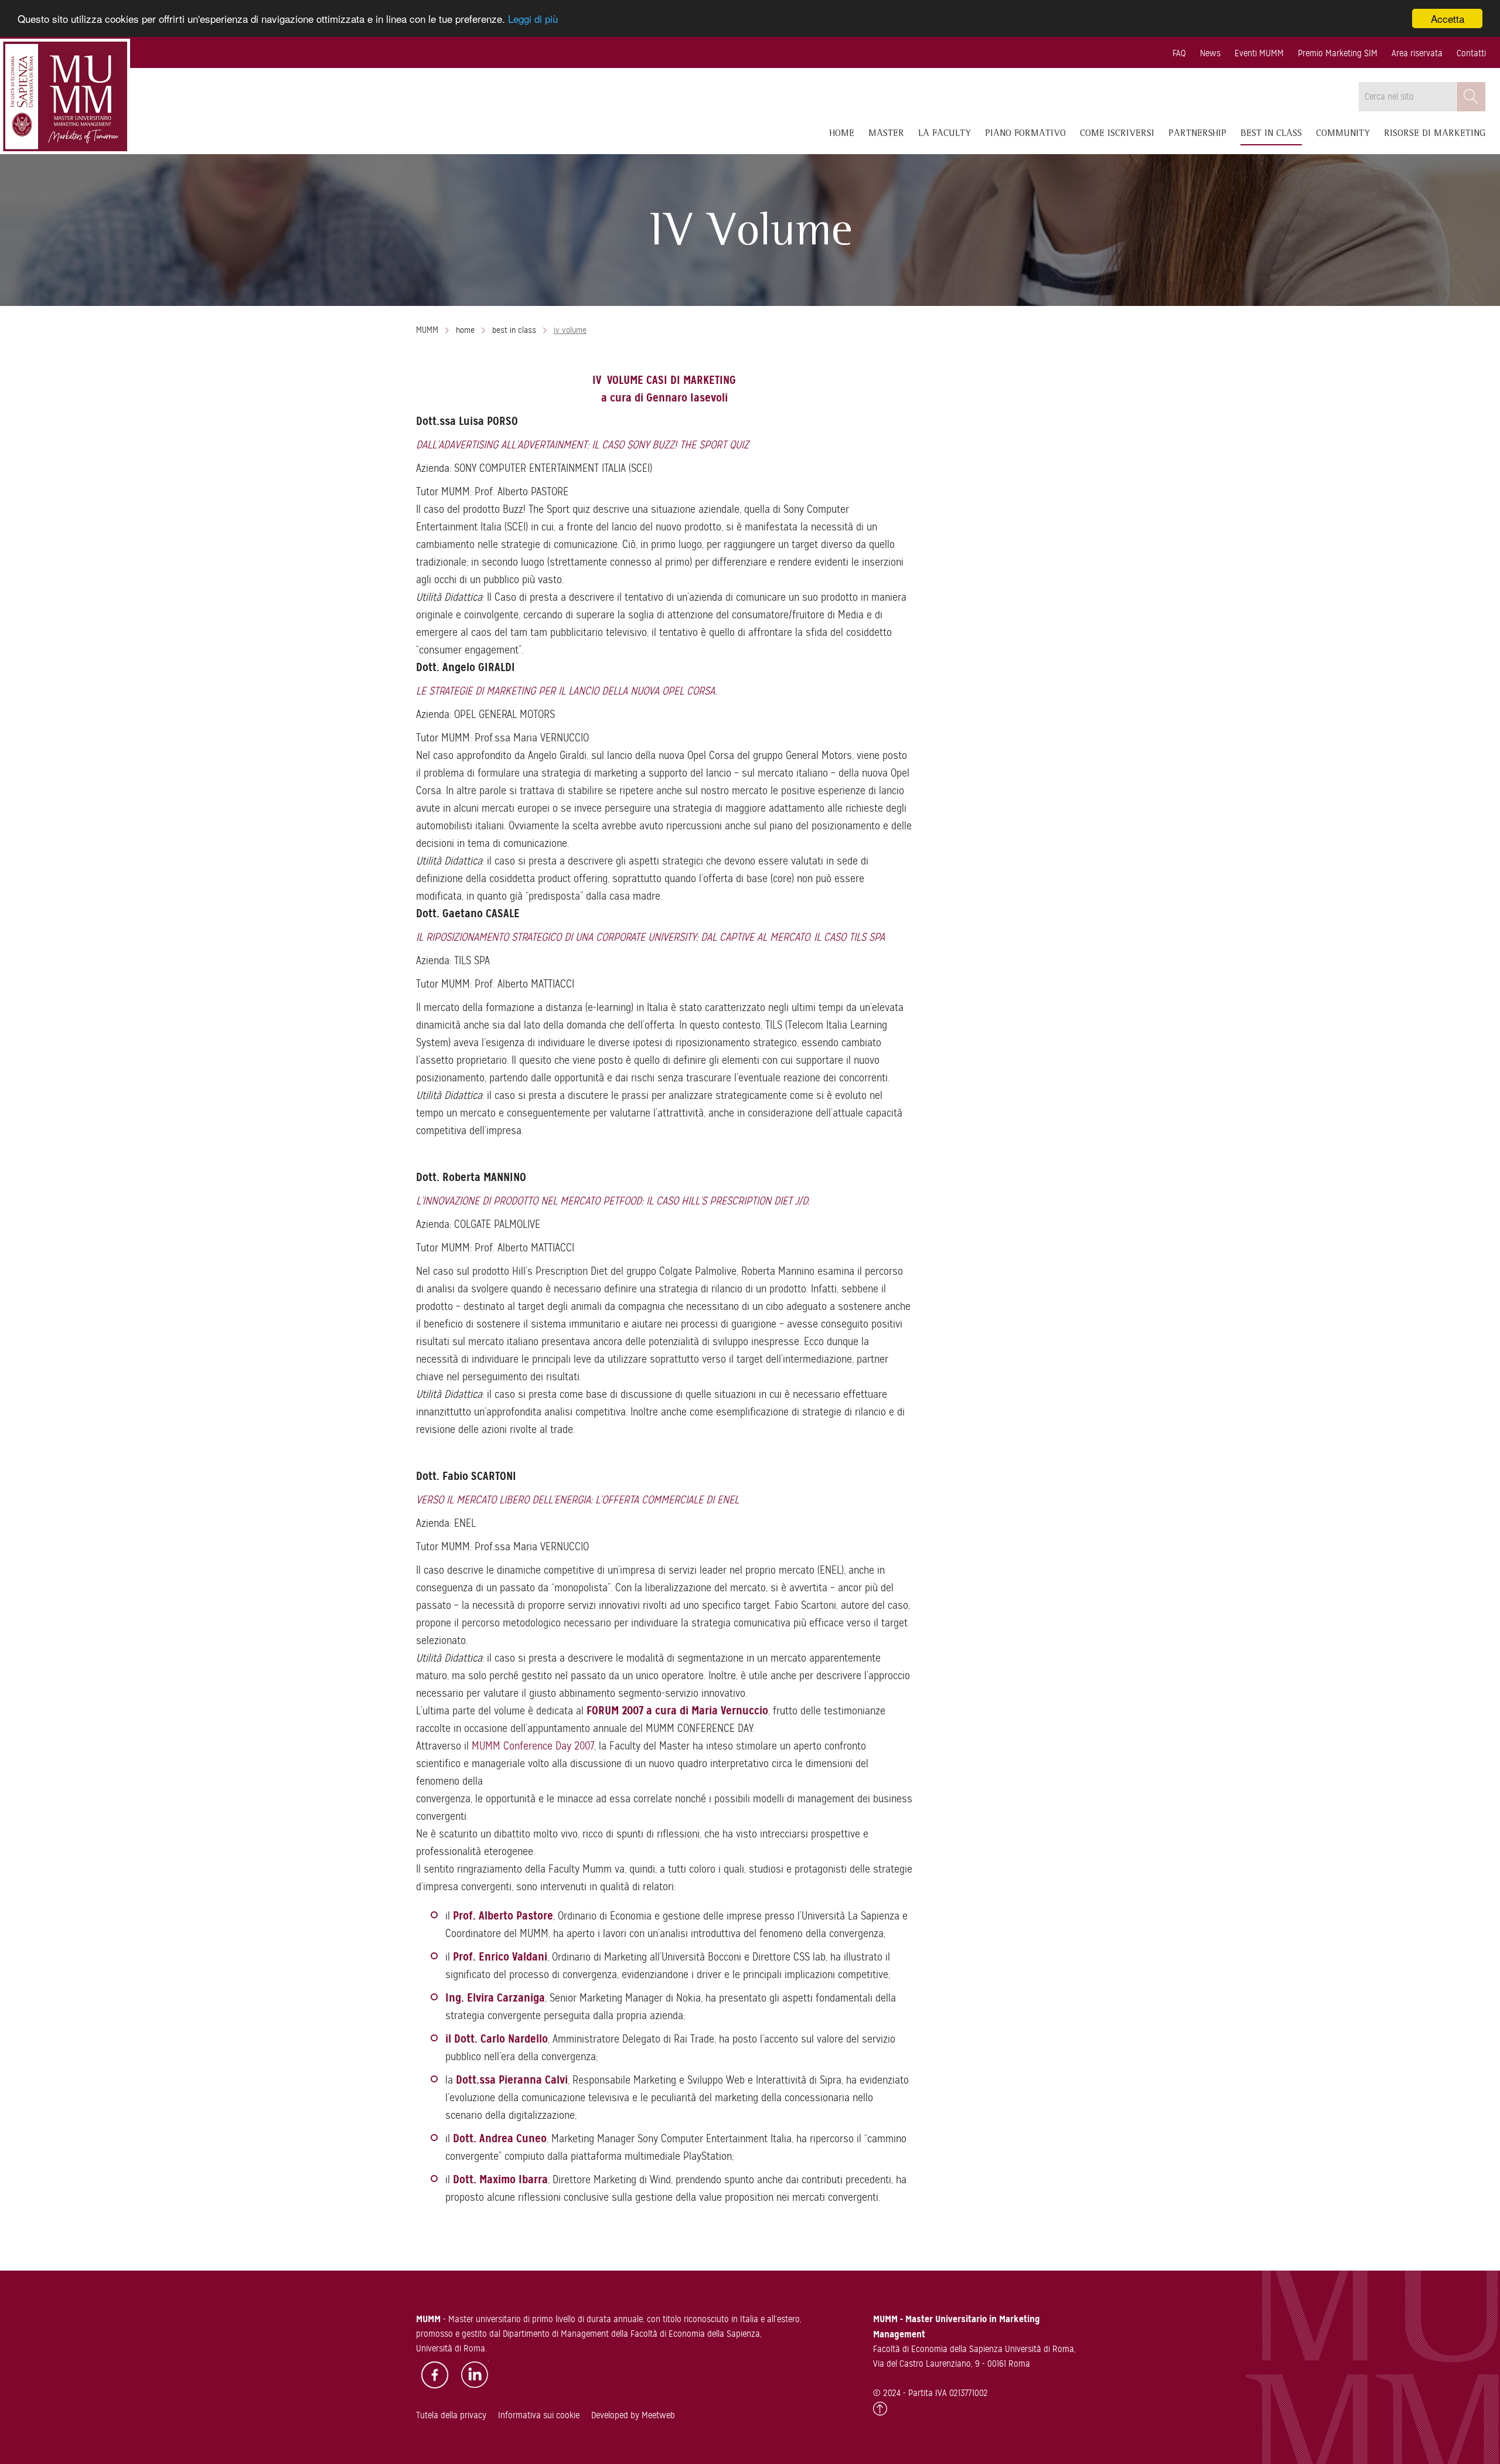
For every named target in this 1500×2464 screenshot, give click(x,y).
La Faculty (945, 134)
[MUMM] (65, 96)
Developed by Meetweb (633, 2415)
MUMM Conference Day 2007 (533, 1746)
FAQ (1179, 53)
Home (842, 134)
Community (1343, 134)
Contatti (1471, 53)
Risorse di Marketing (1435, 134)
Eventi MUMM (1259, 53)
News (1210, 53)
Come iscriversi (1117, 134)
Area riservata (1417, 53)
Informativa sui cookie (539, 2415)
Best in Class (1271, 134)
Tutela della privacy (451, 2415)
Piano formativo (1025, 134)
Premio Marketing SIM (1338, 53)
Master (886, 134)
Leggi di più (533, 19)
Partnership (1197, 134)
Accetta (1448, 18)
